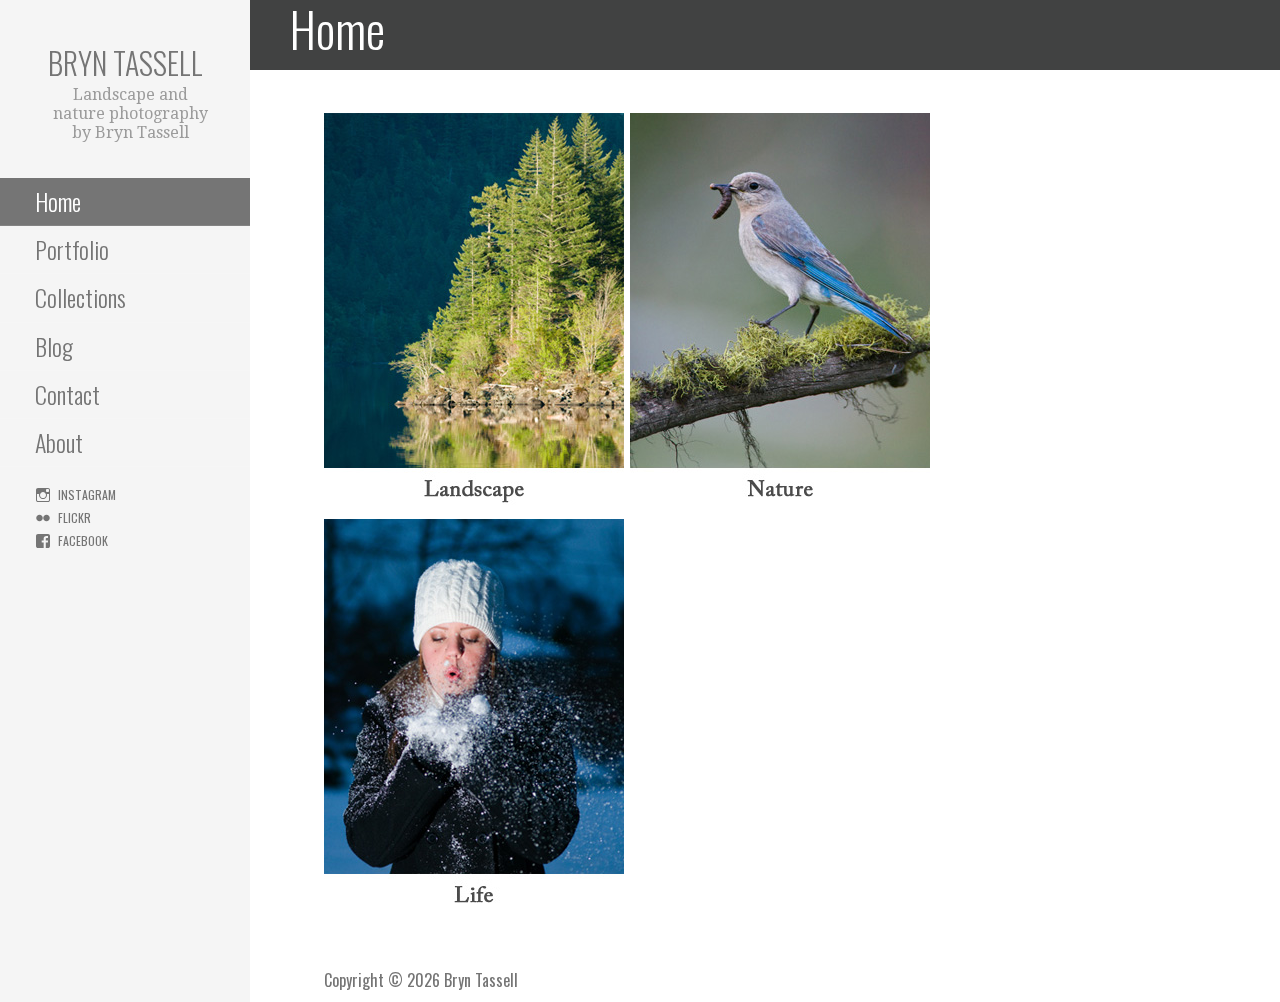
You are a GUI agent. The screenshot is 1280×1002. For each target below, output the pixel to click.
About (59, 442)
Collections (80, 297)
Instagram (87, 494)
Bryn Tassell (125, 62)
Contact (67, 394)
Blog (54, 346)
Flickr (74, 517)
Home (58, 201)
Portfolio (72, 249)
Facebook (83, 540)
